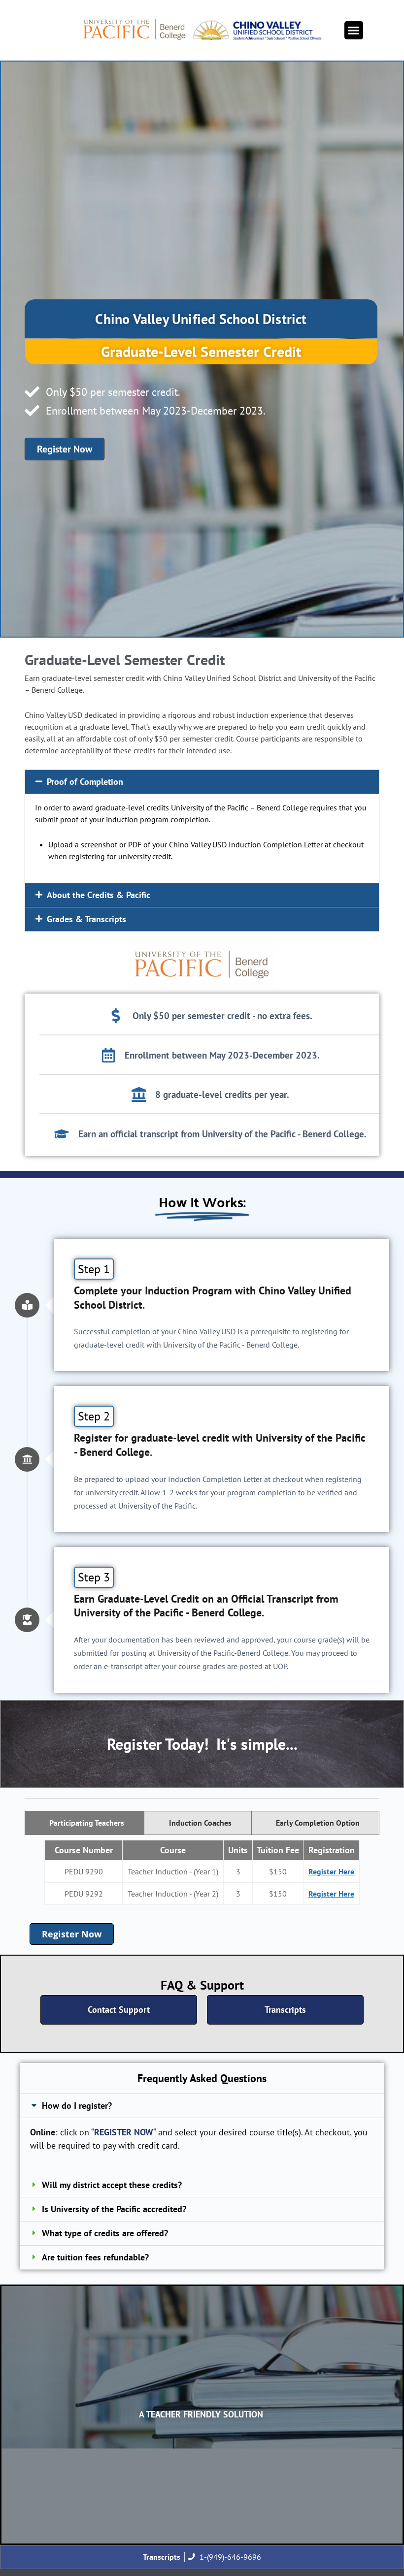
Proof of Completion (85, 782)
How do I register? (77, 2106)
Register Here (331, 1871)
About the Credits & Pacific (99, 895)
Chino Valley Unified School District (201, 319)
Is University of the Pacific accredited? (114, 2209)
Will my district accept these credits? (112, 2185)
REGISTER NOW (124, 2132)
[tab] (84, 1823)
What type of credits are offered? (105, 2233)
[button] (354, 31)
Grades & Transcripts (86, 919)
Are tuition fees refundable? (95, 2257)
